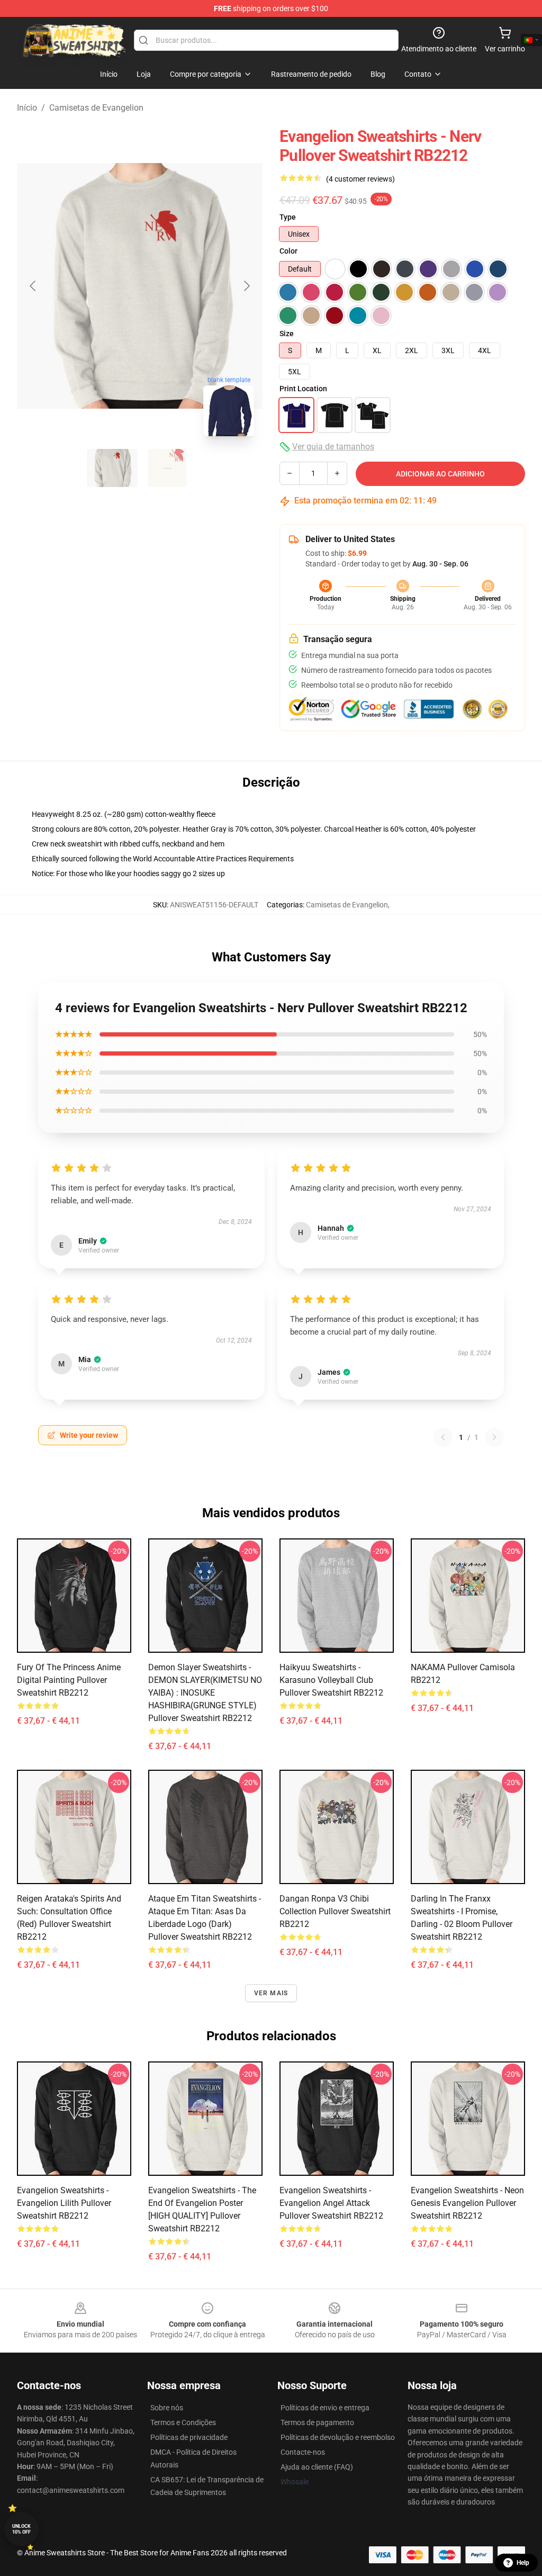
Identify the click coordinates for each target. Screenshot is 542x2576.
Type (288, 217)
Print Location (303, 389)
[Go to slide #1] (112, 468)
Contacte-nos (303, 2452)
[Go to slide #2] (167, 468)
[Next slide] (246, 286)
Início (27, 108)
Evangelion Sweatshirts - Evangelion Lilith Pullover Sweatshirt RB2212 (64, 2203)
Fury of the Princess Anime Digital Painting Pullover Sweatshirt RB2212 (69, 1680)
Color (288, 251)
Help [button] (523, 2563)
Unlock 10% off (21, 2529)
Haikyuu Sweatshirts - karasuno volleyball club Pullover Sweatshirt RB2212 (331, 1680)
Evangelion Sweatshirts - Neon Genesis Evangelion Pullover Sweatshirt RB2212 (467, 2203)
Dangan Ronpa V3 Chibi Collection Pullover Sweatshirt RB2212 (335, 1911)
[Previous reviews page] (443, 1437)
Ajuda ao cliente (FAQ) (317, 2467)
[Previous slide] (33, 286)
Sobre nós (167, 2408)
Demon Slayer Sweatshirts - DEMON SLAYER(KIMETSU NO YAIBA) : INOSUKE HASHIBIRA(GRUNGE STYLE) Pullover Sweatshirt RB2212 (205, 1693)
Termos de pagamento (317, 2422)
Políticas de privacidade (189, 2437)
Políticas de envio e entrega (325, 2408)
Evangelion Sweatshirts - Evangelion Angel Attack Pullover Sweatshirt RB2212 (331, 2203)
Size (287, 334)
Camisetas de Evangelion (96, 108)
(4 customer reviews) (360, 179)
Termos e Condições (183, 2422)
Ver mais (271, 1993)
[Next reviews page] (494, 1437)
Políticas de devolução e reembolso (338, 2437)
